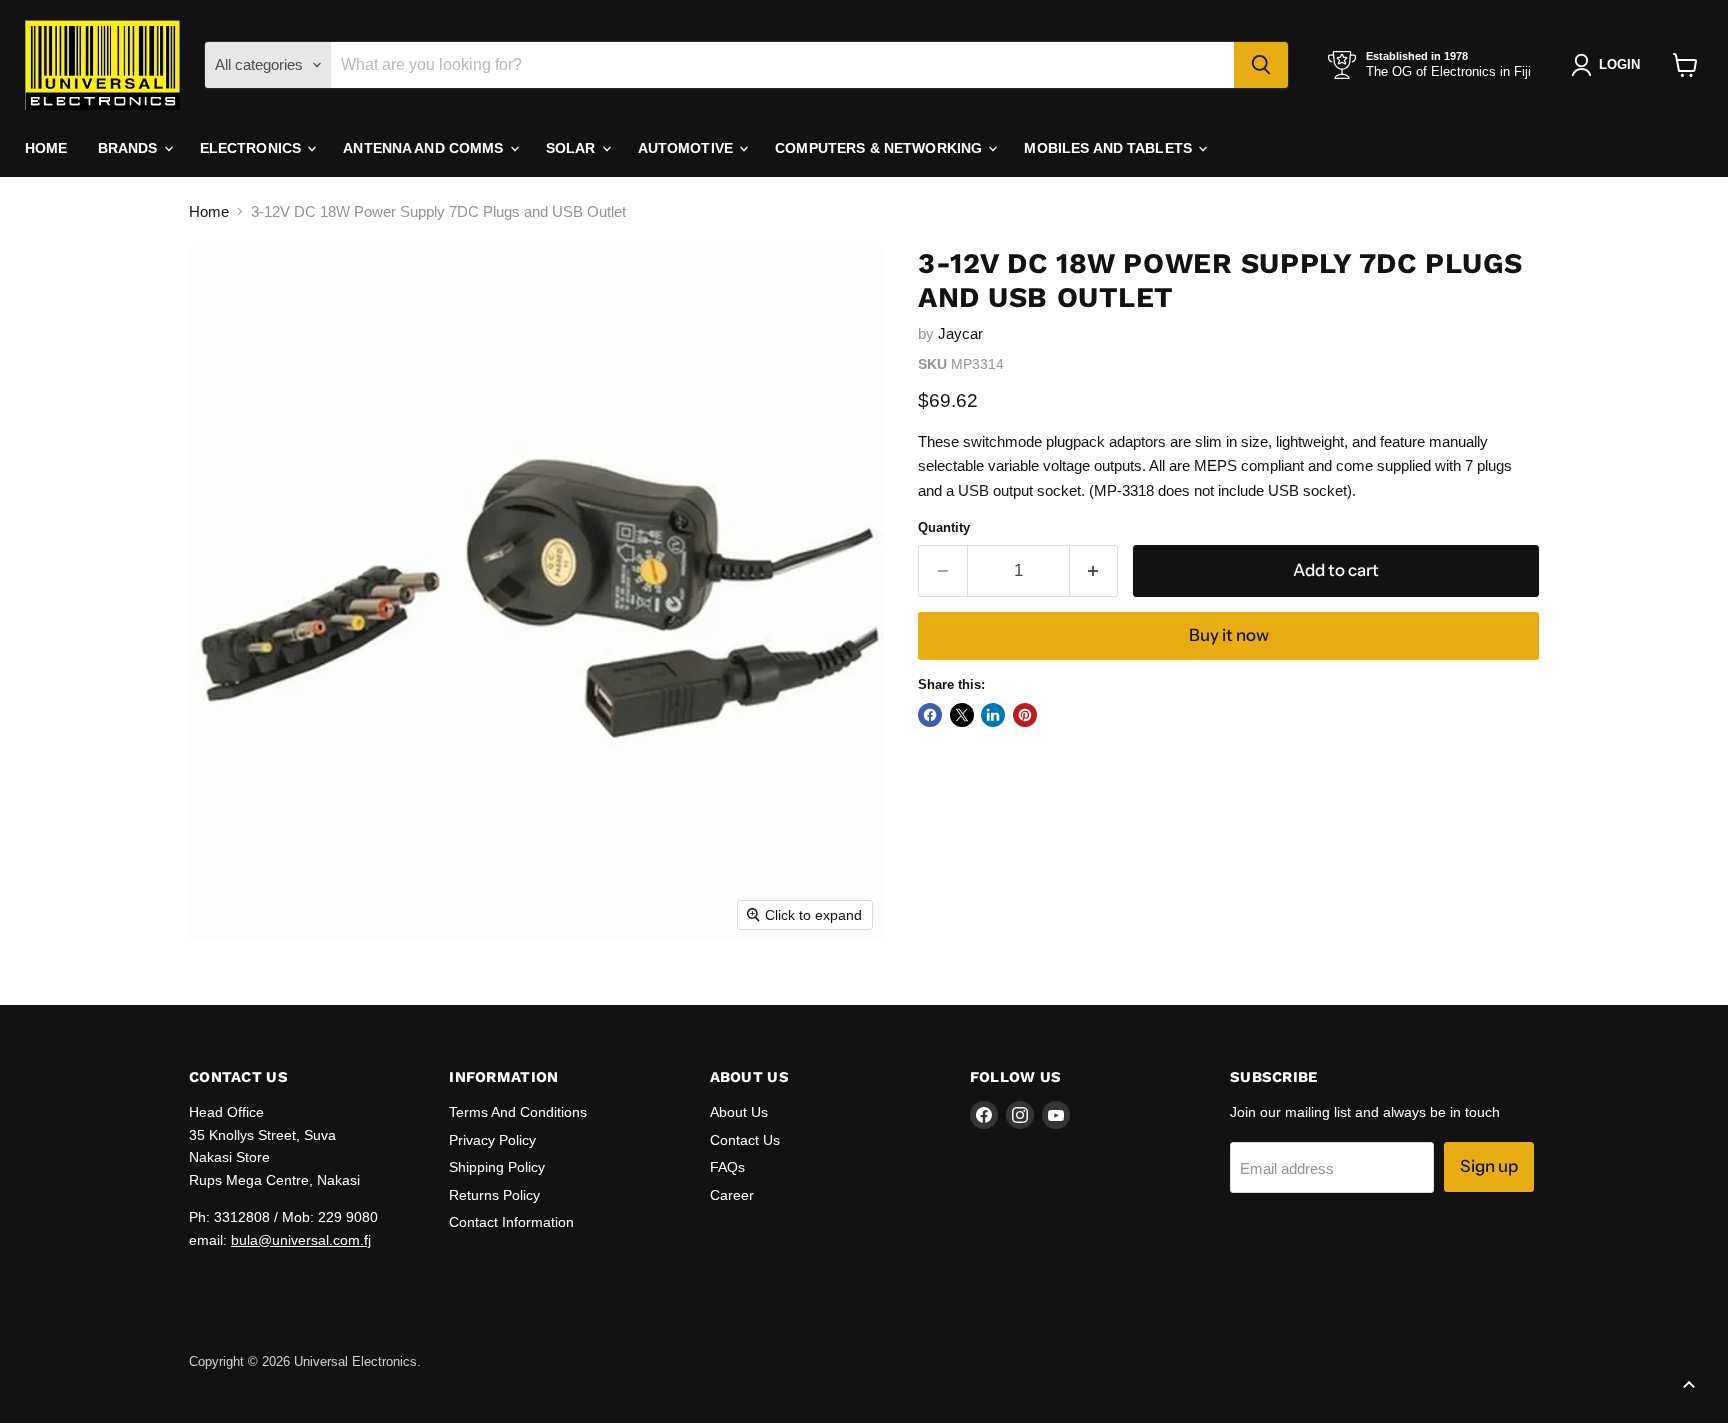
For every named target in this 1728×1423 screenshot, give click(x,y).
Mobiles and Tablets (1110, 148)
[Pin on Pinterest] (1025, 715)
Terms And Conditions (518, 1112)
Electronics (253, 148)
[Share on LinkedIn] (993, 715)
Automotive (688, 148)
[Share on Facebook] (930, 715)
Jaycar (960, 333)
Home (46, 148)
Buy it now (1229, 635)
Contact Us (745, 1140)
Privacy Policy (492, 1140)
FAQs (727, 1167)
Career (732, 1195)
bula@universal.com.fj (301, 1240)
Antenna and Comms (425, 148)
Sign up (1489, 1166)
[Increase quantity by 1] (1094, 570)
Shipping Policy (497, 1167)
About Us (739, 1112)
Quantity (944, 527)
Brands (130, 148)
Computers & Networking (880, 148)
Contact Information (511, 1222)
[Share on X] (962, 715)
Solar (573, 148)
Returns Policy (494, 1195)
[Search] (1261, 65)
